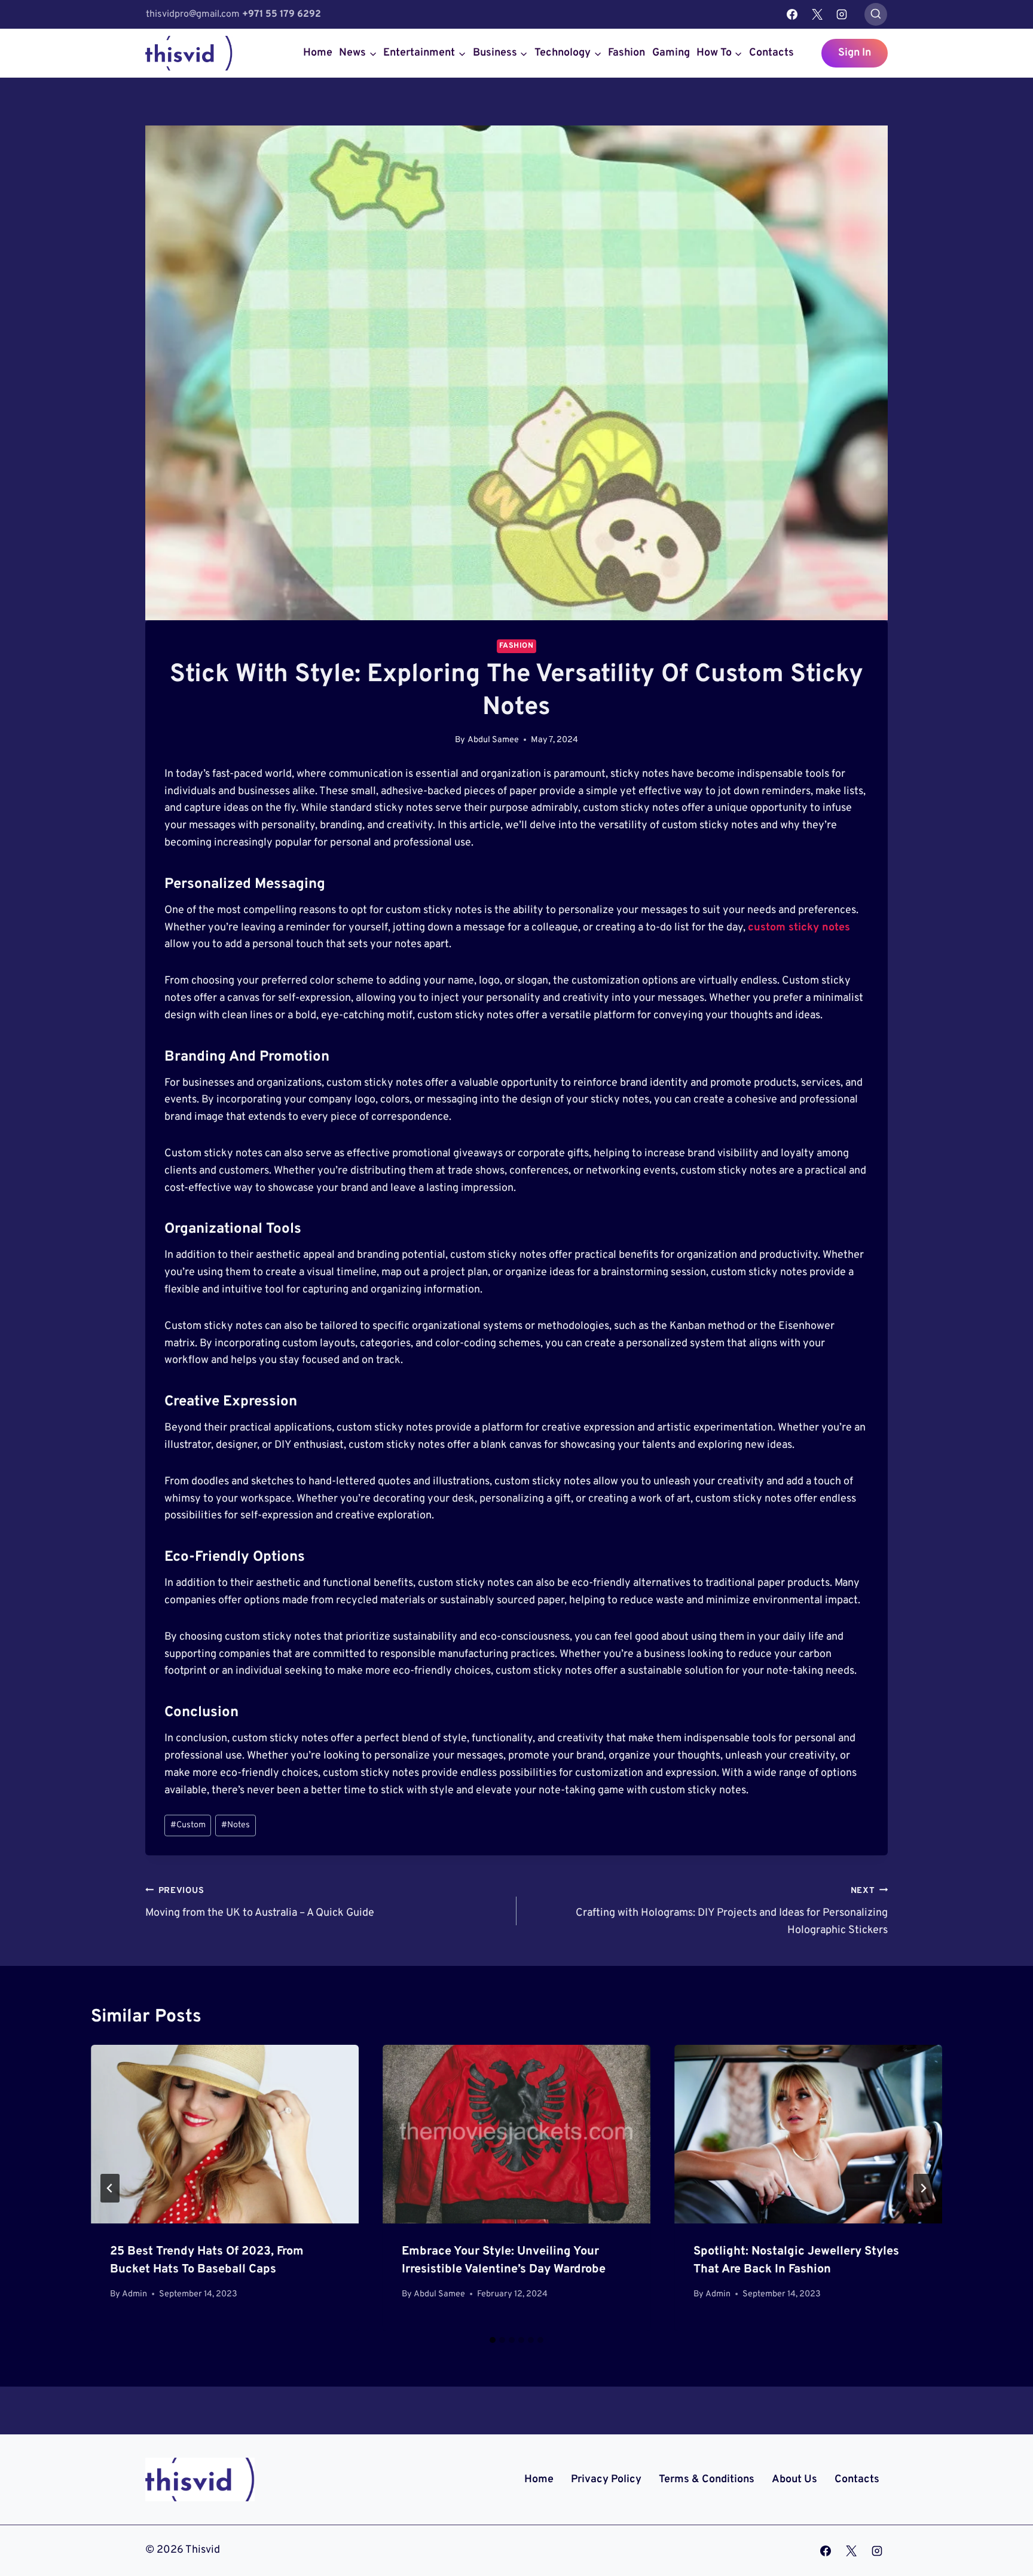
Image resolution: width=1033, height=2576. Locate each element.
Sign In (855, 53)
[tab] (493, 2340)
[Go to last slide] (110, 2188)
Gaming (671, 53)
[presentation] (225, 2134)
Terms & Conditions (707, 2479)
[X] (817, 14)
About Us (794, 2479)
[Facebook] (792, 14)
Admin (135, 2294)
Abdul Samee (493, 740)
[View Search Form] (876, 14)
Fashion (626, 53)
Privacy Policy (606, 2479)
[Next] (923, 2188)
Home (318, 53)
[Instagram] (842, 14)
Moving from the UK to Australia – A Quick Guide (260, 1903)
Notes (236, 1825)
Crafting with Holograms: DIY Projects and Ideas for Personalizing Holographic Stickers (732, 1911)
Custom (188, 1825)
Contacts (771, 53)
